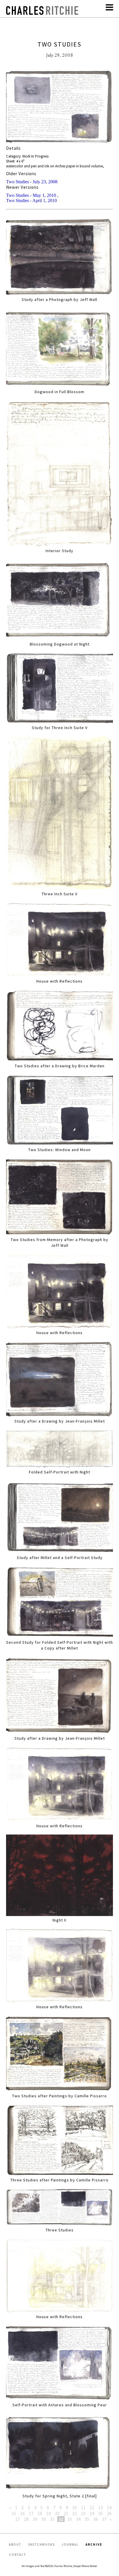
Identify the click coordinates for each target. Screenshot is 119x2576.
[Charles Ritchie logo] (42, 13)
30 (44, 2519)
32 (61, 2519)
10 (75, 2507)
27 (18, 2519)
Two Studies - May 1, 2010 (31, 195)
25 (101, 2513)
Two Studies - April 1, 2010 (31, 200)
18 (40, 2513)
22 (75, 2513)
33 (70, 2519)
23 (83, 2513)
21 (66, 2513)
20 (57, 2513)
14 (109, 2507)
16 (23, 2513)
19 (49, 2513)
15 (14, 2513)
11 (83, 2507)
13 (101, 2507)
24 (92, 2513)
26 (109, 2513)
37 (104, 2519)
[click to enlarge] (60, 108)
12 (92, 2507)
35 (87, 2519)
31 (52, 2519)
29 (35, 2519)
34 (78, 2519)
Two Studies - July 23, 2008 (32, 182)
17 (31, 2513)
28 (26, 2519)
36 (96, 2519)
